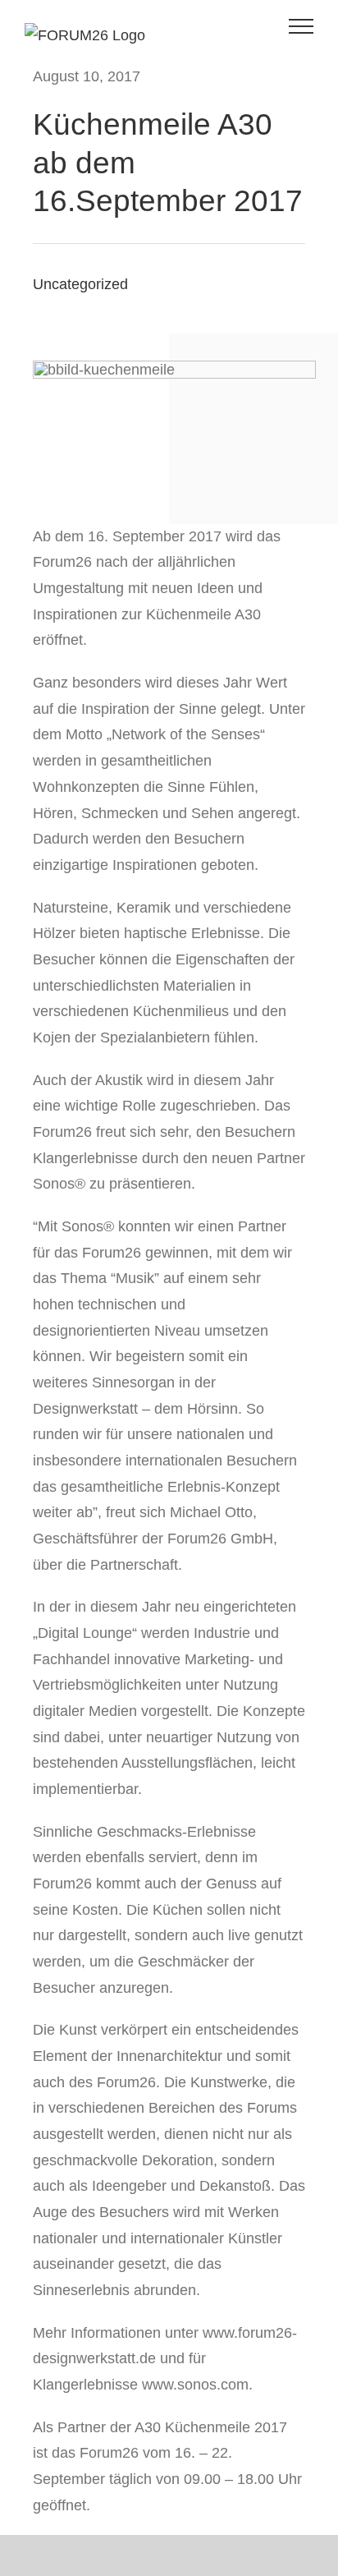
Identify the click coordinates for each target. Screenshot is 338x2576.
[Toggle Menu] (301, 26)
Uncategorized (80, 284)
